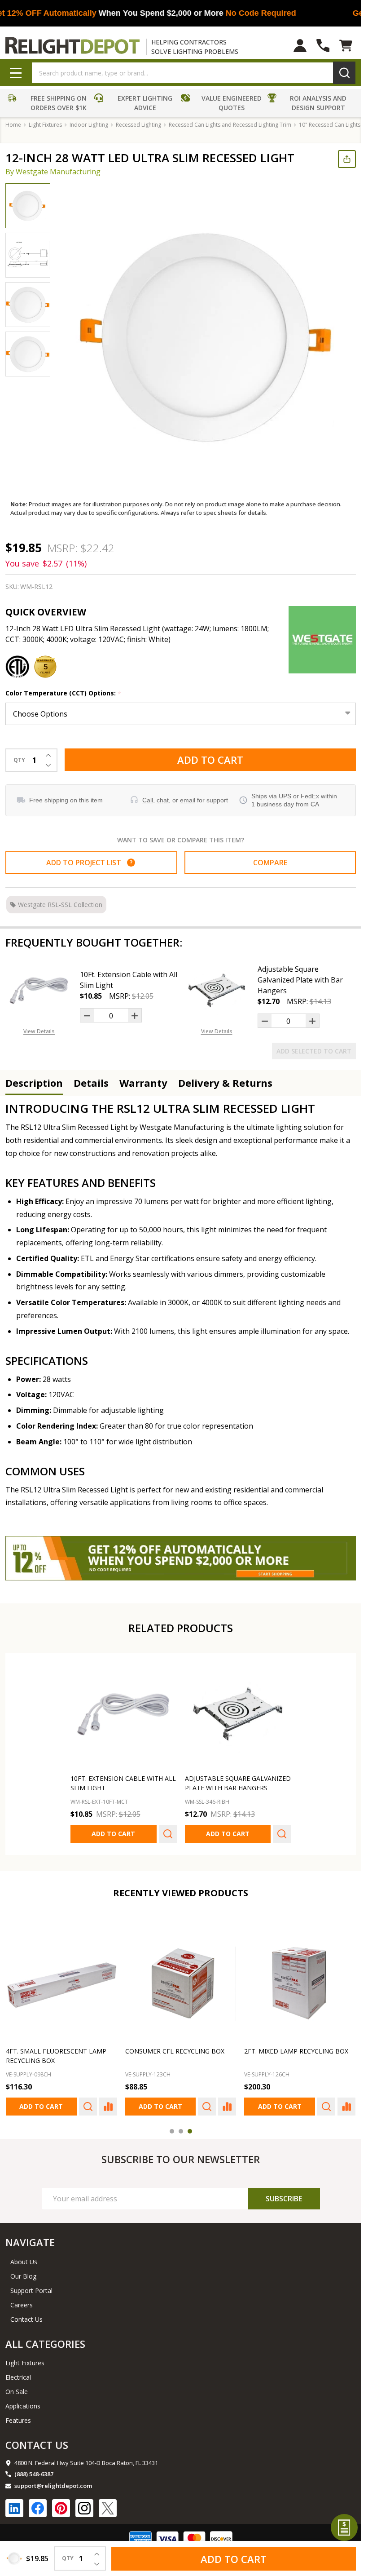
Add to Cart (210, 760)
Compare (270, 863)
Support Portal (31, 2291)
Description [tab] (34, 1083)
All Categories (45, 2344)
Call (148, 800)
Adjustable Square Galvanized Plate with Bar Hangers (300, 980)
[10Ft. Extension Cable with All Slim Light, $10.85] (124, 1714)
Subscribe (284, 2199)
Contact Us (26, 2319)
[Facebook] (38, 2508)
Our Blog (23, 2276)
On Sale (17, 2392)
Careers (22, 2305)
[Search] (344, 73)
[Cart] (346, 46)
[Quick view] (168, 1834)
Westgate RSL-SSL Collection (60, 905)
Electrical (18, 2377)
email (188, 800)
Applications (23, 2406)
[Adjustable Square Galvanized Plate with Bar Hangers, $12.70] (238, 1714)
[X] (108, 2508)
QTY (19, 760)
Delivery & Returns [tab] (225, 1083)
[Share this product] (347, 159)
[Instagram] (84, 2508)
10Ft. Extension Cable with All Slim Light (129, 980)
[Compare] (108, 2106)
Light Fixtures (25, 2363)
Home (13, 125)
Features (18, 2420)
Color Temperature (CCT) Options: (64, 693)
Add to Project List (89, 863)
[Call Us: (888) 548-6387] (323, 46)
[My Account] (300, 46)
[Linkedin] (14, 2508)
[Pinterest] (61, 2508)
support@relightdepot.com (53, 2486)
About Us (24, 2262)
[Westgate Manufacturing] (322, 640)
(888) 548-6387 (34, 2474)
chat (163, 800)
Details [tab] (91, 1083)
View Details (39, 1031)
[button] (49, 104)
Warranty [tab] (143, 1083)
